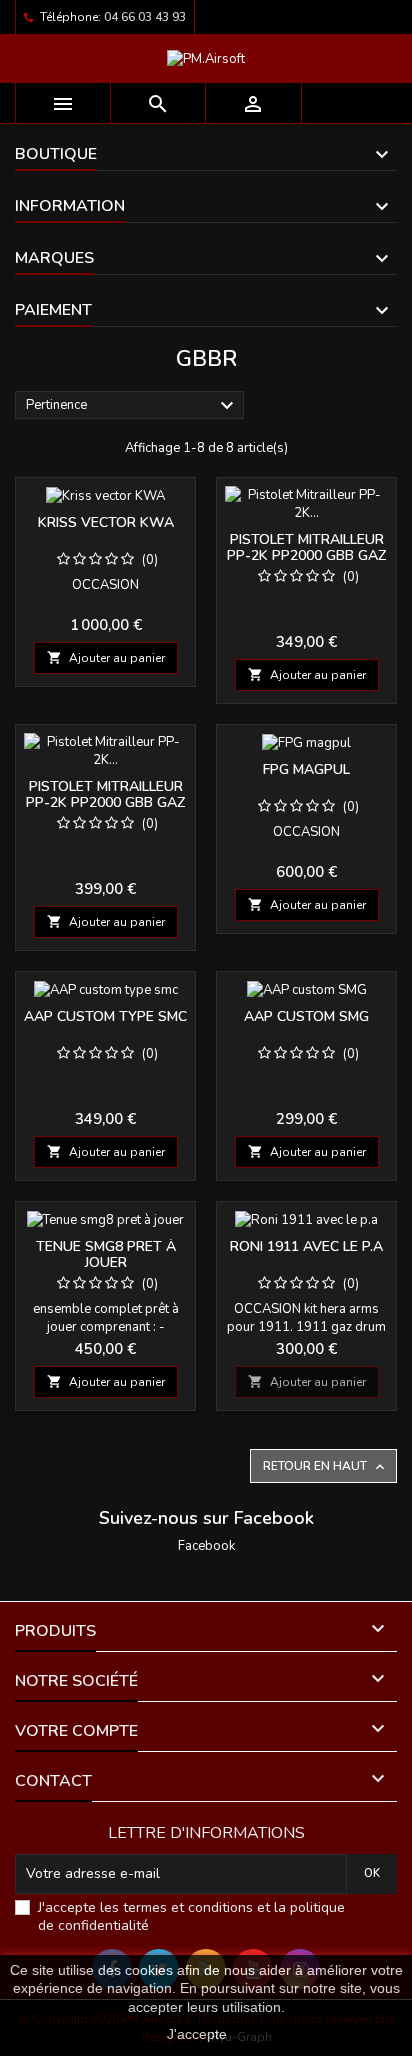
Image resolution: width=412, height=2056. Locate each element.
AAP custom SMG (306, 1016)
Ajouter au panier (106, 658)
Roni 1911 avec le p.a (306, 1246)
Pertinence (132, 406)
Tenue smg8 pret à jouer (106, 1254)
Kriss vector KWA (106, 522)
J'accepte (197, 2034)
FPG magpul (306, 769)
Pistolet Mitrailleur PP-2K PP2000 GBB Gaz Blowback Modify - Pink (105, 810)
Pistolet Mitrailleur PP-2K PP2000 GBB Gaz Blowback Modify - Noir (306, 563)
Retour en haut (325, 1466)
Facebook (206, 1546)
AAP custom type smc (105, 1016)
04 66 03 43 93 (145, 17)
